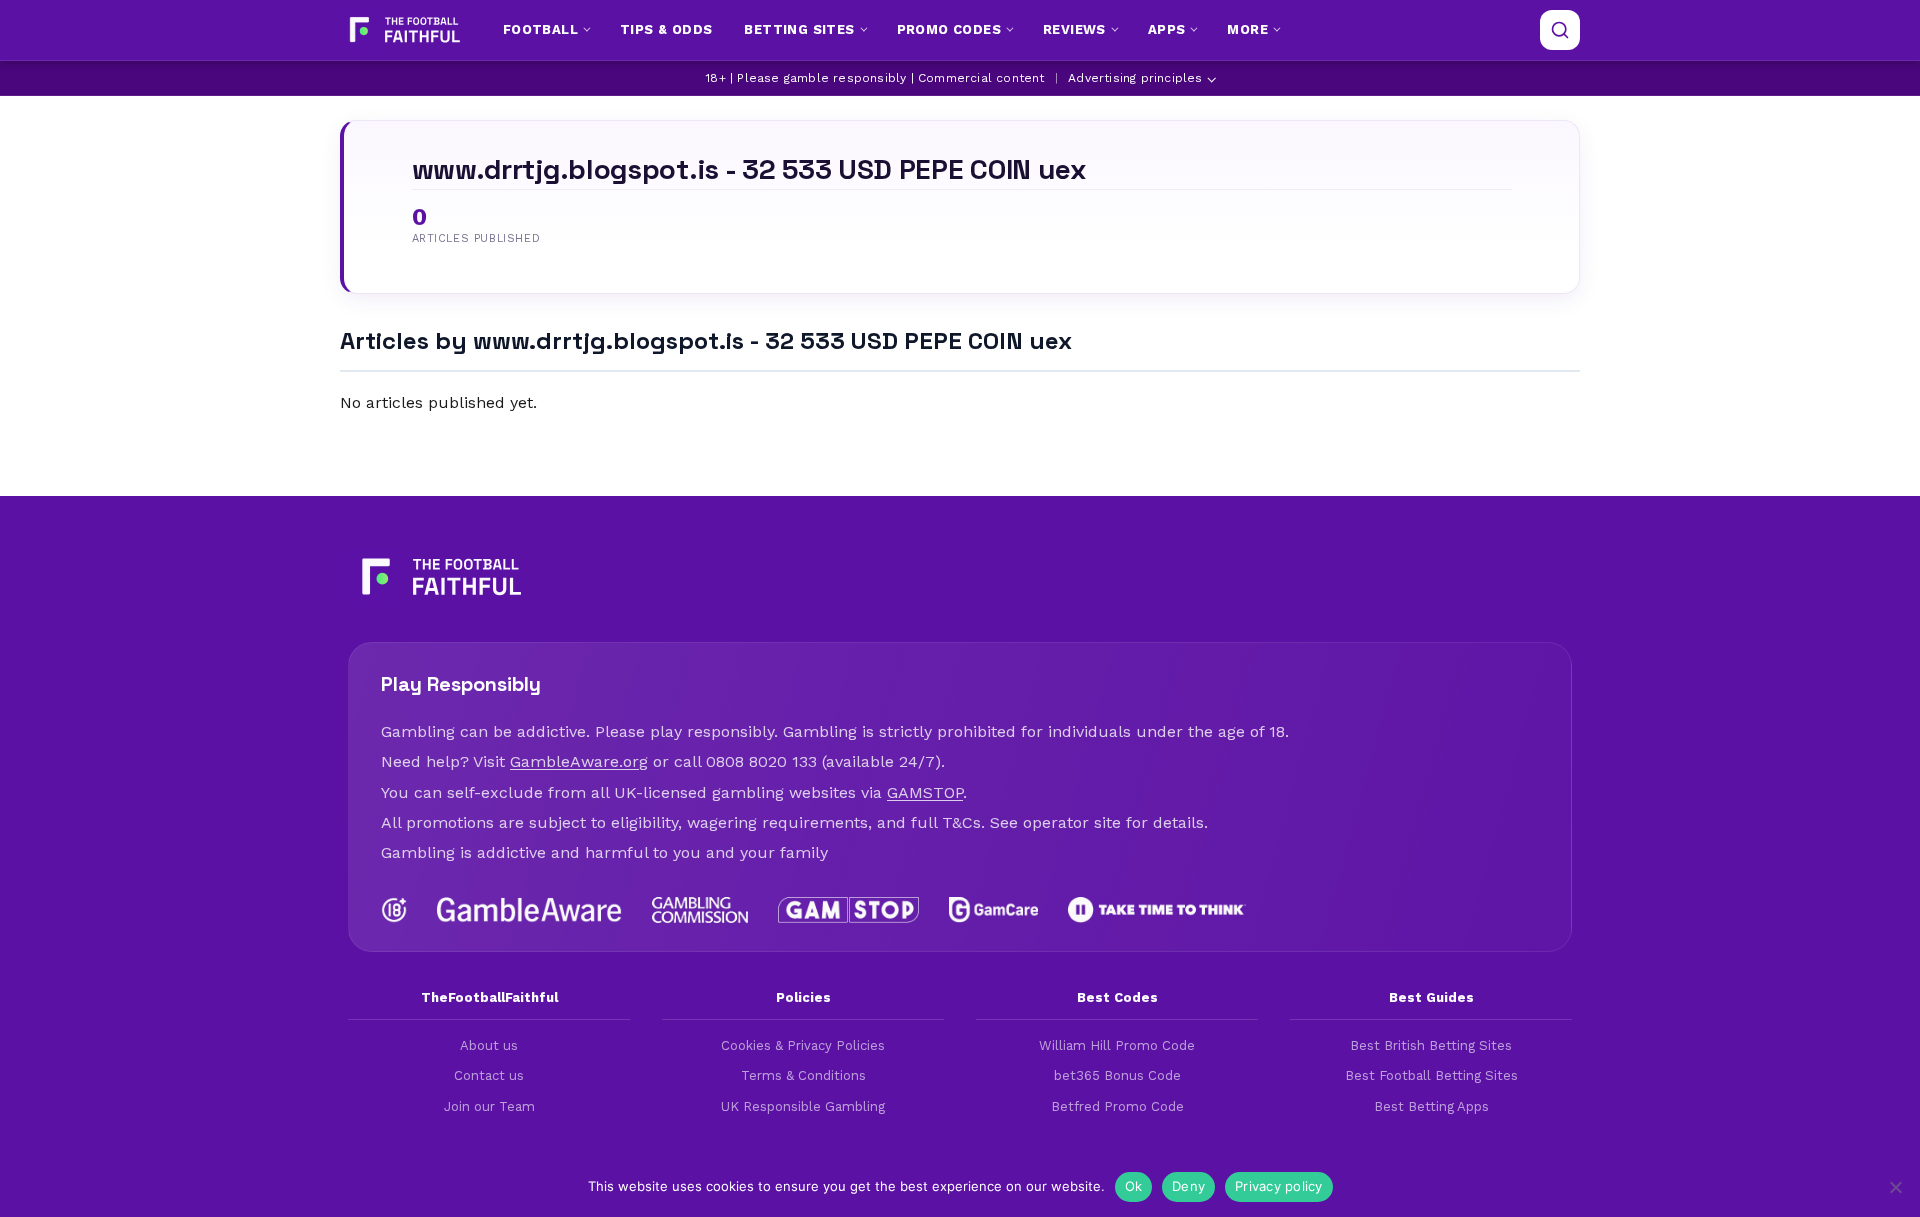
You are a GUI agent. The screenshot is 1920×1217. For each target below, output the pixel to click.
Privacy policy (1279, 1186)
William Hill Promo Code (1117, 1045)
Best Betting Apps (1431, 1106)
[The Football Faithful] (402, 30)
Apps (1167, 29)
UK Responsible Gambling (803, 1106)
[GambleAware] (529, 910)
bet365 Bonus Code (1117, 1075)
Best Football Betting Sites (1431, 1075)
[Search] (1560, 30)
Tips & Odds (666, 29)
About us (489, 1045)
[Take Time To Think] (1157, 910)
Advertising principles (1135, 78)
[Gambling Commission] (700, 910)
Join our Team (489, 1106)
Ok (1134, 1186)
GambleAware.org (579, 761)
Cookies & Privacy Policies (803, 1045)
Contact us (489, 1075)
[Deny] (1895, 1187)
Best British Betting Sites (1431, 1045)
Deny (1188, 1186)
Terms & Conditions (803, 1075)
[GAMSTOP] (848, 910)
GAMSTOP (925, 792)
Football (540, 29)
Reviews (1074, 29)
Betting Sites (799, 29)
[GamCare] (993, 910)
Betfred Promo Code (1117, 1106)
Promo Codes (949, 29)
